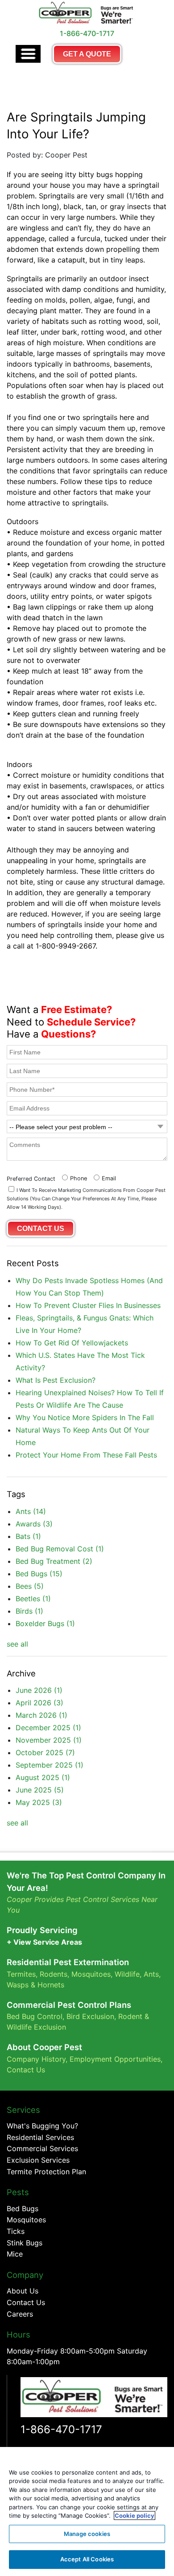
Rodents (54, 1974)
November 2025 (49, 1740)
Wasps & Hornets (37, 1985)
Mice (15, 2254)
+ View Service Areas (44, 1942)
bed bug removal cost (60, 1549)
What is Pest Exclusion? (56, 1380)
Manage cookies (87, 2534)
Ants (31, 1511)
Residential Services (40, 2137)
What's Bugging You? (42, 2126)
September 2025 (50, 1765)
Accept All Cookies (87, 2559)
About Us (23, 2291)
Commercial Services (42, 2148)
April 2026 (39, 1703)
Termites (21, 1974)
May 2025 (39, 1802)
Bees (30, 1586)
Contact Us (26, 2070)
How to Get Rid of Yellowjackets (72, 1343)
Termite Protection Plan (46, 2172)
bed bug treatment (54, 1561)
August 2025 (43, 1777)
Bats (28, 1536)
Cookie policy (135, 2515)
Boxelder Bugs (45, 1623)
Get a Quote (87, 54)
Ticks (16, 2231)
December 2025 (48, 1728)
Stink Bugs (25, 2243)
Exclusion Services (38, 2160)
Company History (36, 2059)
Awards (34, 1524)
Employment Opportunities (115, 2059)
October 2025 (45, 1752)
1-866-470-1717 (61, 2429)
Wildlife (127, 1974)
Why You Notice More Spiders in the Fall (85, 1417)
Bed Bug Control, (35, 2016)
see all (17, 1644)
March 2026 (41, 1715)
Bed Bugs (39, 1574)
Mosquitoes (91, 1974)
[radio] (73, 1177)
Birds (29, 1611)
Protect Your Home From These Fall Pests (86, 1455)
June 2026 (39, 1690)
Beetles (33, 1599)
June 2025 (40, 1790)
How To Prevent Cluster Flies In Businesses (88, 1305)
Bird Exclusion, (91, 2016)
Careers (20, 2314)
